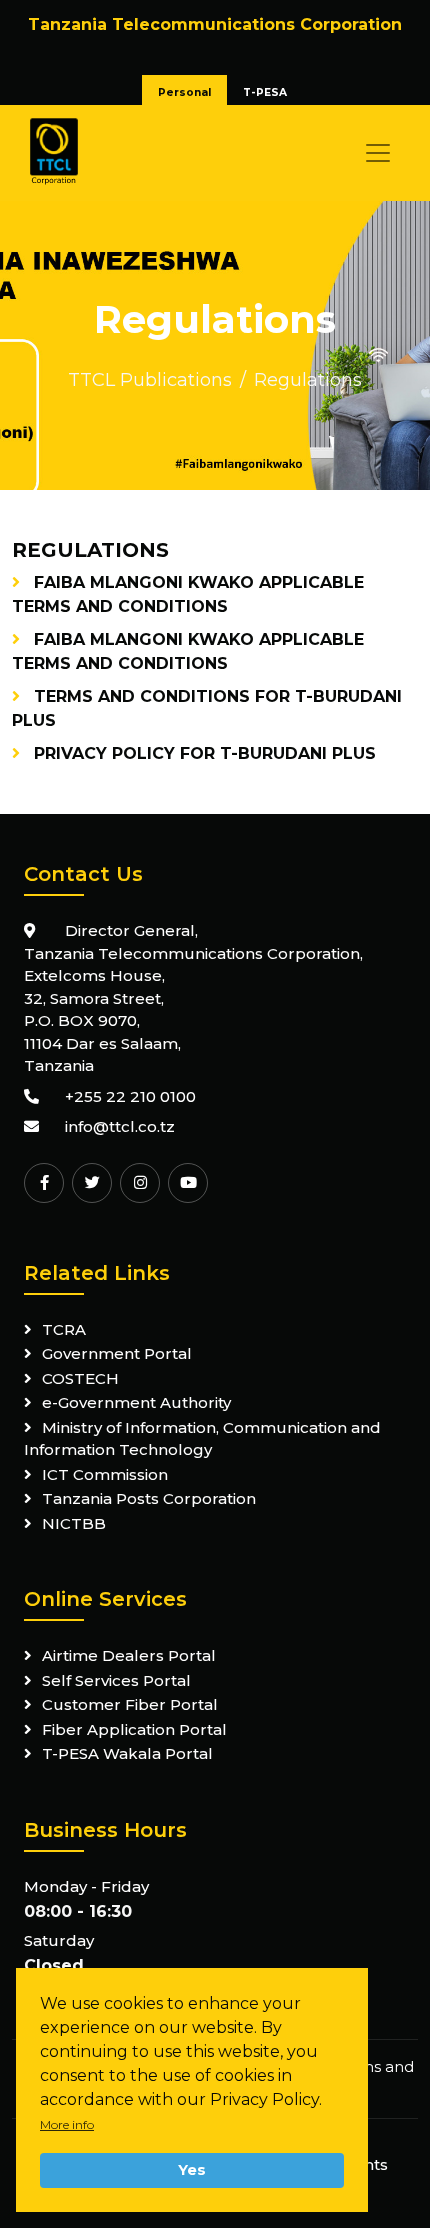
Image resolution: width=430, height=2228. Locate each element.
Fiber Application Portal (134, 1729)
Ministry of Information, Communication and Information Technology (202, 1439)
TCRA (64, 1329)
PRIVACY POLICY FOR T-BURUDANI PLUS (205, 753)
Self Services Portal (116, 1680)
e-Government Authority (136, 1402)
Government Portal (117, 1353)
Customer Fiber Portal (130, 1704)
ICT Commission (105, 1474)
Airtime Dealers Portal (129, 1655)
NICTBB (74, 1523)
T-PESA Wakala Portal (127, 1753)
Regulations (308, 380)
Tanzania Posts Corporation (149, 1498)
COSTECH (80, 1378)
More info (67, 2124)
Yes (192, 2170)
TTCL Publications (150, 380)
